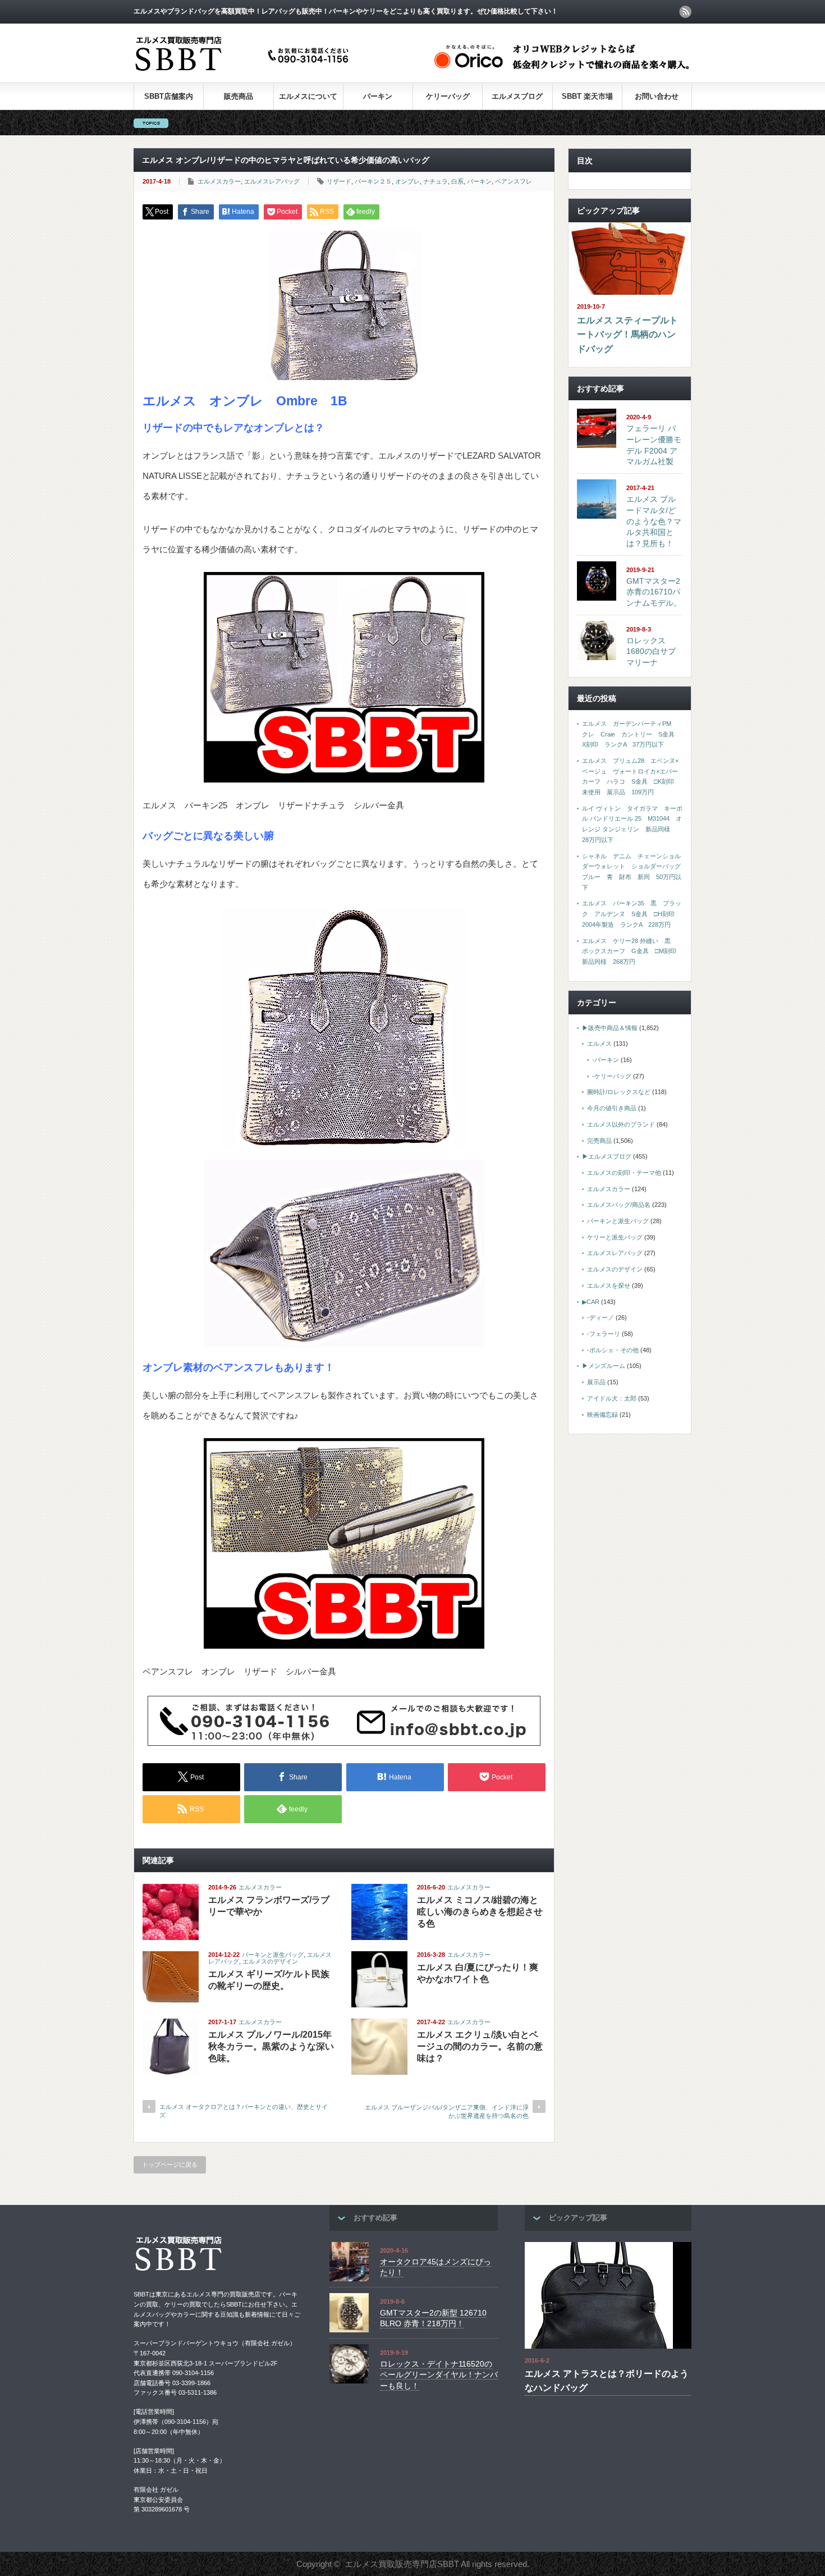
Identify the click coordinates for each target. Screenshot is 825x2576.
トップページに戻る (170, 2165)
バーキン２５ (373, 181)
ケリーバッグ (448, 96)
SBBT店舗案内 (169, 96)
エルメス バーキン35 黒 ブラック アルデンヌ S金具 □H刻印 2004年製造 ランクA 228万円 (632, 914)
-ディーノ (601, 1317)
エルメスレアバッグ (272, 181)
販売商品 (239, 96)
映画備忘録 (602, 1415)
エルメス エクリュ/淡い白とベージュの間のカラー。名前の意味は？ (480, 2046)
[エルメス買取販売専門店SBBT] (244, 72)
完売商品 (599, 1141)
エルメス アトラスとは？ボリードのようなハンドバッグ (607, 2381)
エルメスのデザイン (270, 1961)
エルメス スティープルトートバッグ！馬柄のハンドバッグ (627, 335)
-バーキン (606, 1060)
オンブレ (407, 181)
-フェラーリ (604, 1334)
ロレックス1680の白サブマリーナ (651, 651)
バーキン (378, 96)
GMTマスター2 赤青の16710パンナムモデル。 (654, 592)
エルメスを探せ (609, 1285)
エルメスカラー (219, 181)
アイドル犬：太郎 (612, 1398)
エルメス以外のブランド (621, 1124)
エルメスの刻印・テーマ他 (624, 1173)
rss (685, 12)
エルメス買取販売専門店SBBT (402, 2564)
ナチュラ (436, 181)
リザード (339, 181)
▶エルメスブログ (607, 1156)
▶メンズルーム (604, 1366)
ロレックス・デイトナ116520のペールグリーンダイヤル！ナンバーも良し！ (439, 2375)
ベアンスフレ (514, 181)
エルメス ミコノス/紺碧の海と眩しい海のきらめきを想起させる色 (480, 1912)
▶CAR (591, 1302)
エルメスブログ (517, 96)
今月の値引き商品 (612, 1108)
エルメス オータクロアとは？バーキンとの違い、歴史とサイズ (244, 2111)
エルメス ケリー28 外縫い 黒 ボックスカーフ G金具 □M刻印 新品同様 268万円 (632, 951)
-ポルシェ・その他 (613, 1350)
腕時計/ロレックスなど (619, 1092)
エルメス (599, 1044)
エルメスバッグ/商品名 (619, 1205)
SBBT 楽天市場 (587, 96)
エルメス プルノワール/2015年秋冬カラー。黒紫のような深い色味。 (271, 2046)
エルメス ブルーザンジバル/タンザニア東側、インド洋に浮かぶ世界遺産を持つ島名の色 (447, 2111)
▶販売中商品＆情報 (610, 1028)
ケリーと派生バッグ (615, 1237)
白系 (457, 181)
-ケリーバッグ (612, 1076)
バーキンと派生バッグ (273, 1955)
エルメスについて (308, 96)
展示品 (596, 1382)
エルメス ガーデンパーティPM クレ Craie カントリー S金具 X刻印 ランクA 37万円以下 (631, 734)
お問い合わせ (657, 96)
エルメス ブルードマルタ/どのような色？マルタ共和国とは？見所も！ (654, 521)
